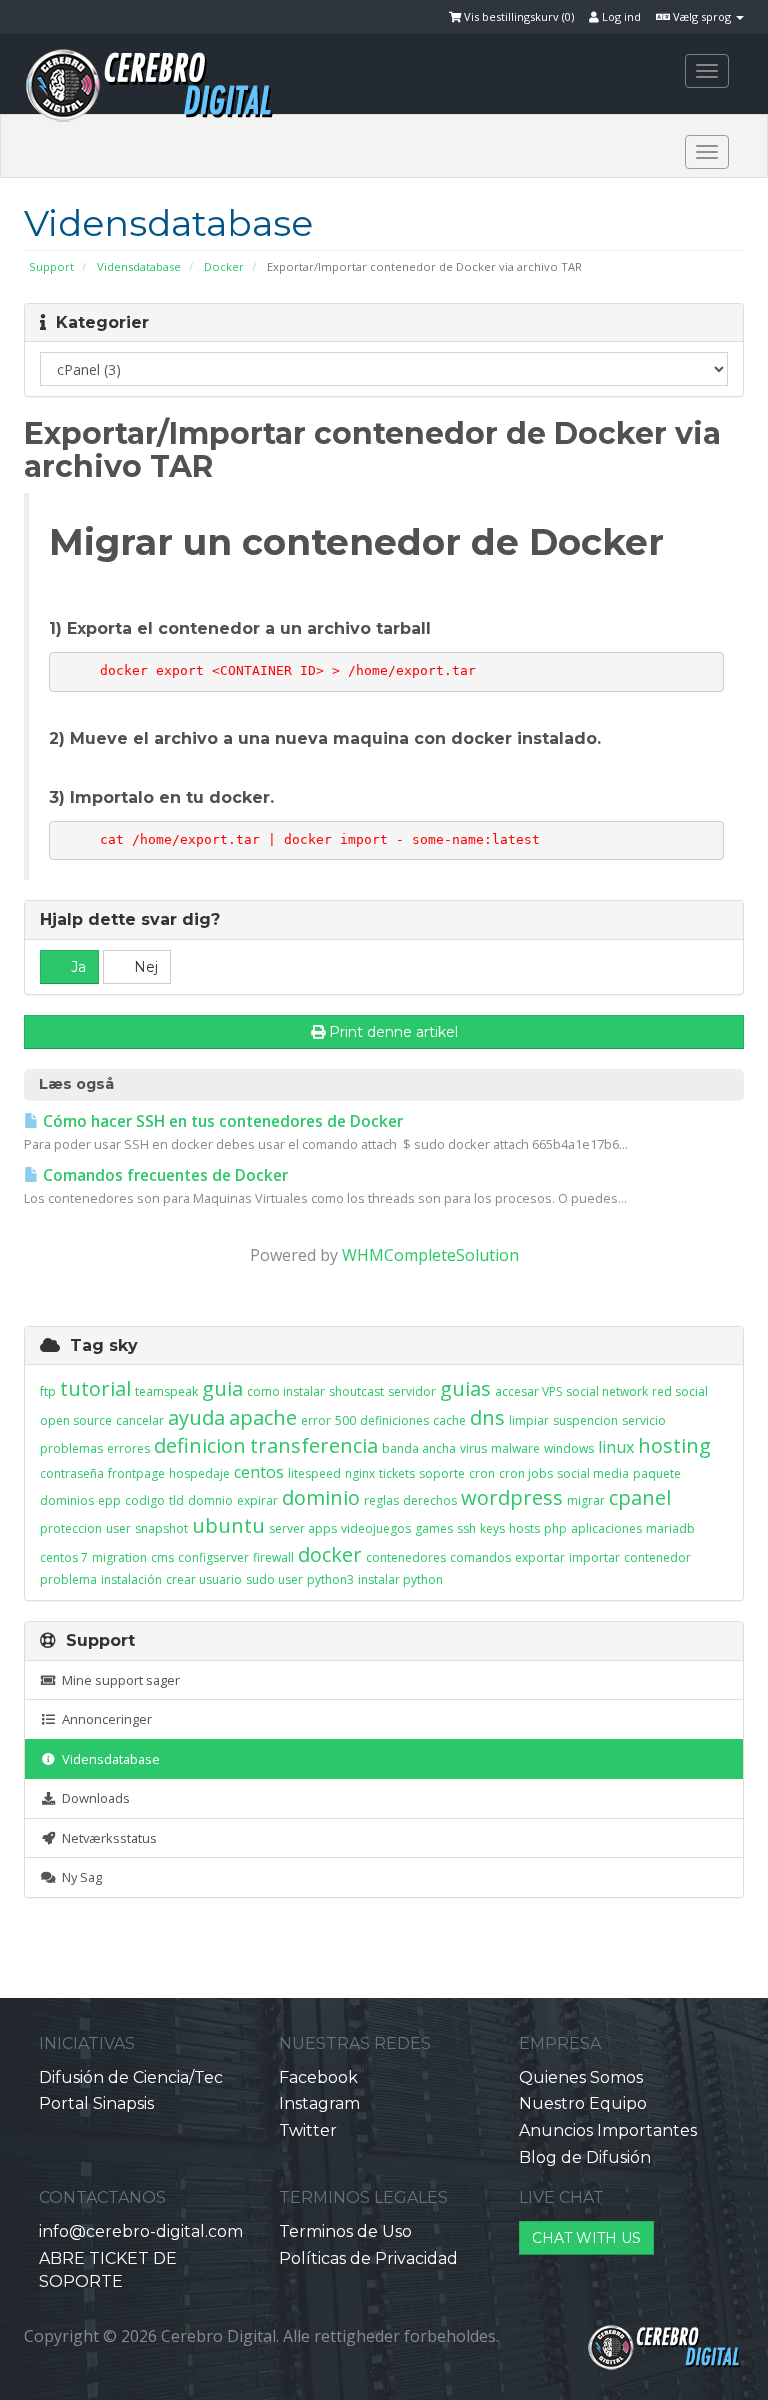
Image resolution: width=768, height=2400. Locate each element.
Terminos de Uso (345, 2231)
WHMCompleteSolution (430, 1255)
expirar (257, 1500)
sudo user (274, 1579)
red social (680, 1391)
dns (487, 1417)
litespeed (314, 1473)
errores (128, 1448)
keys (492, 1528)
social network (607, 1391)
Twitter (308, 2130)
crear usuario (204, 1579)
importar (594, 1557)
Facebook (318, 2077)
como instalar (286, 1391)
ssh (466, 1528)
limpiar (529, 1420)
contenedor (657, 1557)
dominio (321, 1497)
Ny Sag (79, 1877)
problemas (71, 1448)
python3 (330, 1579)
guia (222, 1388)
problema (68, 1579)
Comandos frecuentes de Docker (163, 1175)
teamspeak (166, 1391)
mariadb (670, 1528)
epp (109, 1500)
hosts (524, 1528)
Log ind (620, 16)
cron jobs (526, 1473)
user (118, 1528)
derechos (430, 1500)
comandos (480, 1557)
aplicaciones (606, 1528)
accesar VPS (528, 1391)
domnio (210, 1500)
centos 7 (64, 1557)
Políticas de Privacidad (368, 2258)
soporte (442, 1473)
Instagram (319, 2103)
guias (465, 1388)
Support (51, 266)
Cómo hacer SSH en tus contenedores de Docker (221, 1121)
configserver (213, 1557)
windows (569, 1448)
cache (449, 1420)
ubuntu (228, 1525)
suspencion (585, 1420)
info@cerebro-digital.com (141, 2231)
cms (162, 1557)
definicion (200, 1445)
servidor (412, 1391)
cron (482, 1473)
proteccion (71, 1528)
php (555, 1528)
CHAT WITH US (586, 2238)
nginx (360, 1473)
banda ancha (419, 1448)
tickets (397, 1473)
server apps (303, 1528)
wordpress (512, 1497)
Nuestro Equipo (583, 2103)
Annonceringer (104, 1719)
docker (330, 1554)
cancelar (140, 1420)
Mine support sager (118, 1680)
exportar (540, 1557)
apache (263, 1417)
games (434, 1528)
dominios (67, 1500)
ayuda (196, 1417)
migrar (586, 1500)
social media (593, 1473)
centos (259, 1472)
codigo (145, 1500)
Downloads (93, 1798)
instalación (131, 1579)
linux (616, 1447)
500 (345, 1420)
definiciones (394, 1420)
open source (76, 1420)
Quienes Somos (581, 2077)
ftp (48, 1391)
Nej (144, 967)
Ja (76, 967)
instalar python (400, 1579)
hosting (674, 1445)
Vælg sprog (702, 16)
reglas (381, 1500)
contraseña (72, 1473)
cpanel (640, 1497)
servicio (644, 1420)
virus (473, 1448)
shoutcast (356, 1391)
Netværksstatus (106, 1838)
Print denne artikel (393, 1032)
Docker (224, 266)
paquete (657, 1473)
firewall (273, 1557)
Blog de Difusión (585, 2157)
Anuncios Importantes (608, 2130)
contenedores (406, 1557)
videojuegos (376, 1528)
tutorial (95, 1388)
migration (119, 1557)
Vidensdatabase (139, 266)
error (316, 1420)
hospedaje (199, 1473)
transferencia (314, 1445)
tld (176, 1500)
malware (515, 1448)
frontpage (136, 1473)
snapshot (161, 1528)
